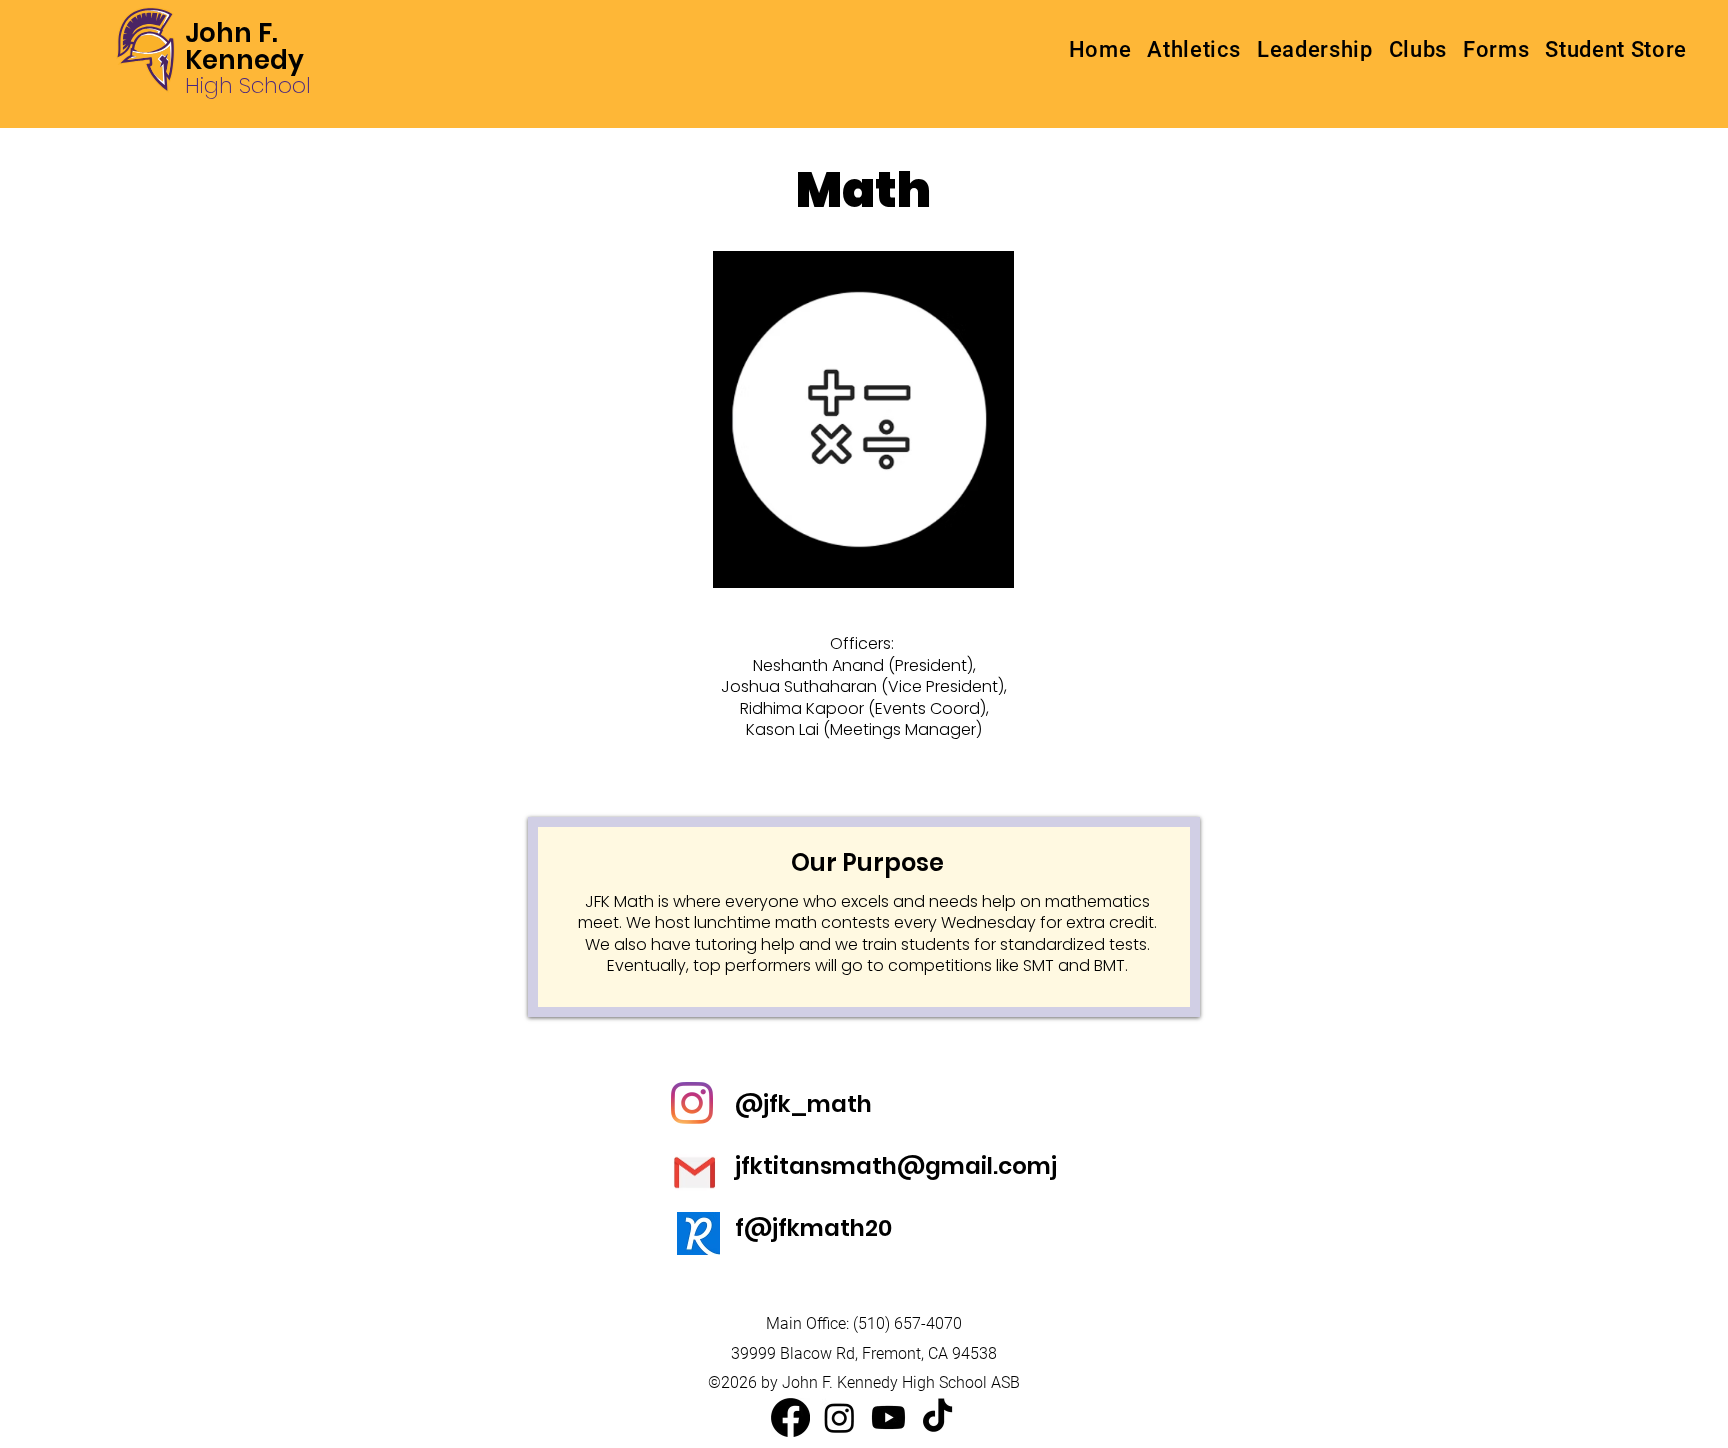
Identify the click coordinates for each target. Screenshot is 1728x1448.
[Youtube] (888, 1417)
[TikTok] (937, 1417)
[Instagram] (839, 1417)
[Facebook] (790, 1417)
